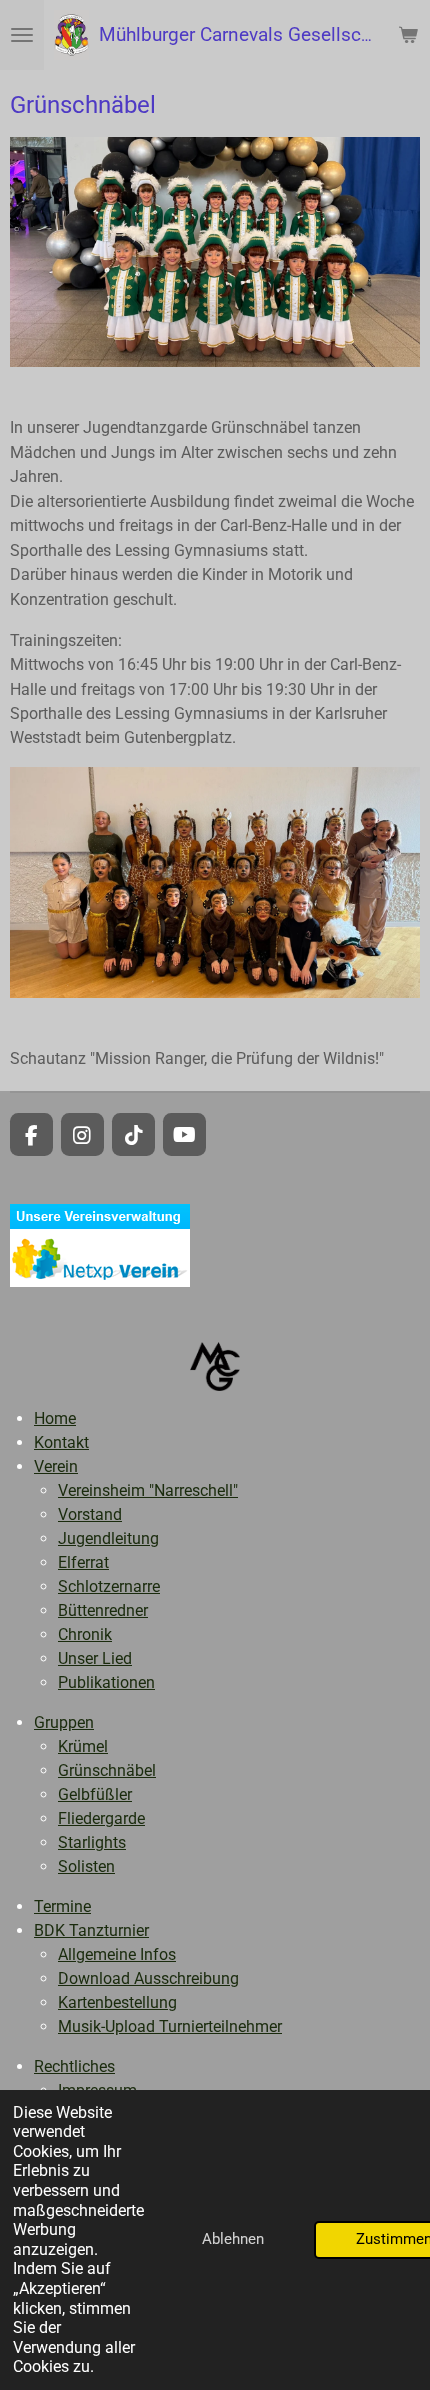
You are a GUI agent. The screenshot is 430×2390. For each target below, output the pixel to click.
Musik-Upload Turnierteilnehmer (170, 2026)
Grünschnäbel (107, 1770)
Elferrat (83, 1562)
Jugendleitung (108, 1538)
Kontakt (61, 1442)
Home (55, 1418)
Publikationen (106, 1682)
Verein (56, 1466)
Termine (62, 1906)
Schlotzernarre (109, 1586)
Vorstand (90, 1514)
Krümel (83, 1746)
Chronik (85, 1634)
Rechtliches (74, 2066)
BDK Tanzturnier (91, 1930)
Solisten (86, 1866)
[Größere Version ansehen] (215, 252)
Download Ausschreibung (148, 1978)
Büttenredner (103, 1610)
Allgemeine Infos (117, 1954)
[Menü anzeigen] (22, 35)
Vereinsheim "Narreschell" (148, 1490)
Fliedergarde (101, 1818)
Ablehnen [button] (233, 2239)
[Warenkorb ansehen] (408, 35)
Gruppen (64, 1722)
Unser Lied (95, 1658)
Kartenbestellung (117, 2002)
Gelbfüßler (95, 1794)
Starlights (92, 1842)
